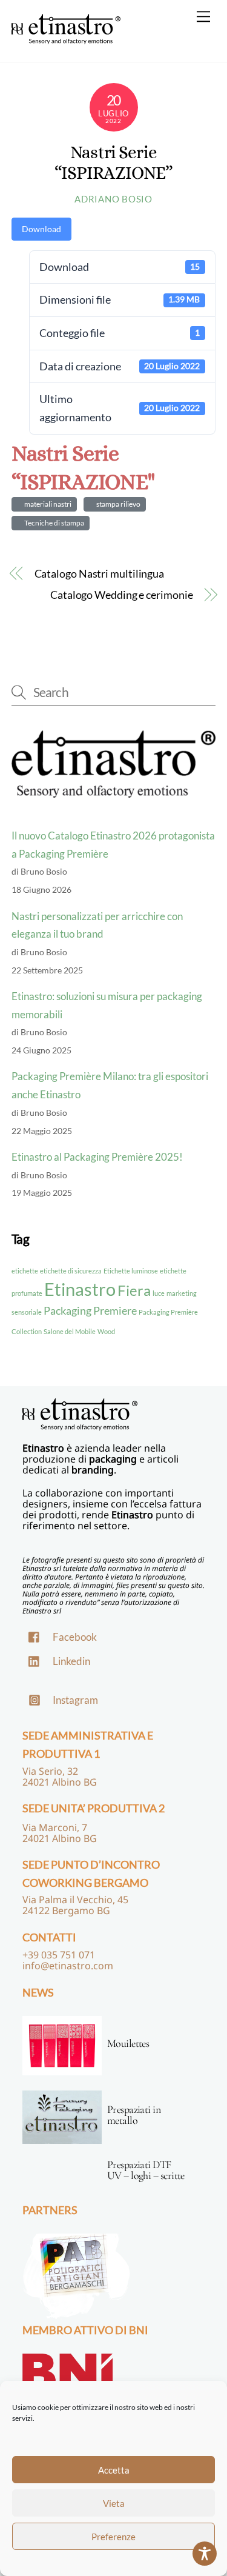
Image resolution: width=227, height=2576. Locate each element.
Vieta (114, 2503)
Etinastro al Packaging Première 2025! (97, 1157)
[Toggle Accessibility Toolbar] (205, 2554)
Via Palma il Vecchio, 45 (75, 1900)
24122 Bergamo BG (66, 1910)
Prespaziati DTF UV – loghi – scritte (146, 2170)
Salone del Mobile (70, 1331)
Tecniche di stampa (53, 523)
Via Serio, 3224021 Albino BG (60, 1777)
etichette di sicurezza (71, 1271)
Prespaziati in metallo (134, 2115)
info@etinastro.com (68, 1966)
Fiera (134, 1290)
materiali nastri (47, 504)
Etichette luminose (131, 1271)
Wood (106, 1331)
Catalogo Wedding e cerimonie (121, 595)
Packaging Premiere (90, 1310)
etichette (25, 1271)
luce (159, 1293)
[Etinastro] (66, 38)
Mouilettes (128, 2043)
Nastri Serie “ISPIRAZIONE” (114, 163)
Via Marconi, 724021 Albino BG (60, 1833)
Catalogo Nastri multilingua (100, 573)
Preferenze (113, 2537)
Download (41, 229)
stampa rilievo (117, 504)
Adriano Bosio (113, 199)
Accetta (114, 2470)
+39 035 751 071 (59, 1955)
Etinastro (80, 1289)
